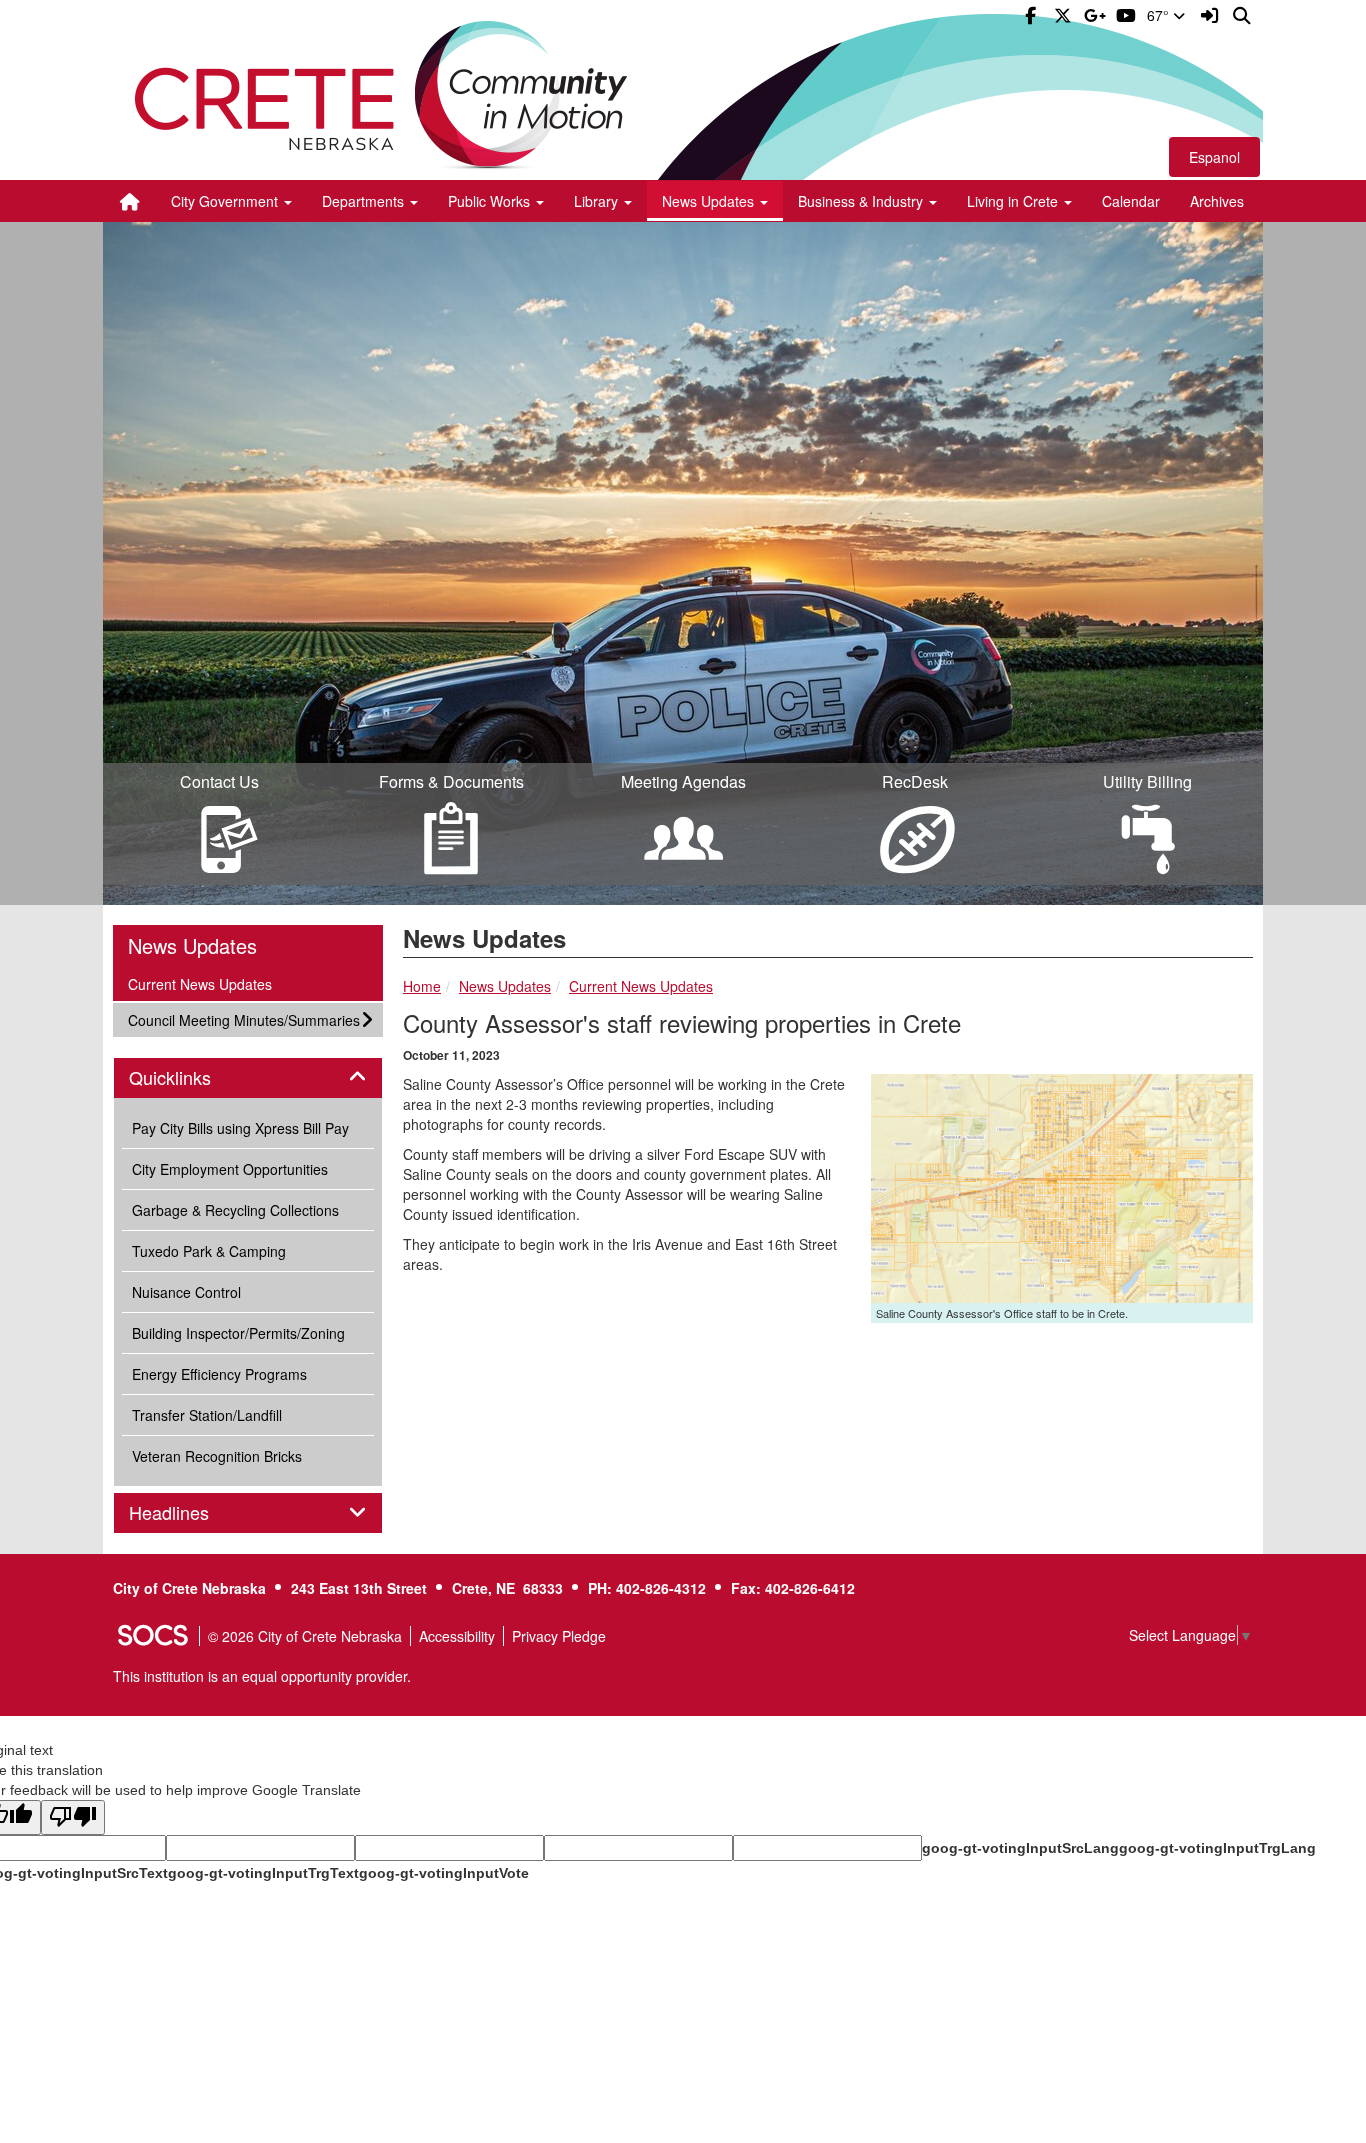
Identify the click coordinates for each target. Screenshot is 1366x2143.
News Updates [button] (710, 201)
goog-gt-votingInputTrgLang (1217, 1848)
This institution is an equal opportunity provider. (262, 1676)
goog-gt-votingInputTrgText (263, 1873)
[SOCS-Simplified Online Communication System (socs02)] (152, 1636)
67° (1160, 15)
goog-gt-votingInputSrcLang (1020, 1848)
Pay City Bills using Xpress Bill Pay (240, 1128)
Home (422, 986)
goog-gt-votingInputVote (444, 1873)
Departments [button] (365, 201)
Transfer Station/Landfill (207, 1415)
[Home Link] (130, 201)
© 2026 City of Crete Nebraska (305, 1636)
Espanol (1214, 157)
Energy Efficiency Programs (219, 1374)
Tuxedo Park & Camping (209, 1251)
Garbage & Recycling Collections (235, 1210)
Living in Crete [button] (1014, 201)
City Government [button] (226, 201)
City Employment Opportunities (230, 1169)
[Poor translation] (73, 1817)
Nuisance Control (186, 1292)
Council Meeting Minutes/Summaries (243, 1019)
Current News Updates (641, 986)
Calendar (1131, 201)
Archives (1217, 201)
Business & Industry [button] (862, 201)
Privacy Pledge (559, 1636)
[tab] (248, 1078)
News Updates (505, 986)
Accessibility (457, 1636)
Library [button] (598, 201)
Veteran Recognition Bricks (217, 1456)
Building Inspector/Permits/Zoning (238, 1333)
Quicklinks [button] (192, 1078)
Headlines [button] (191, 1513)
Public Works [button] (491, 201)
